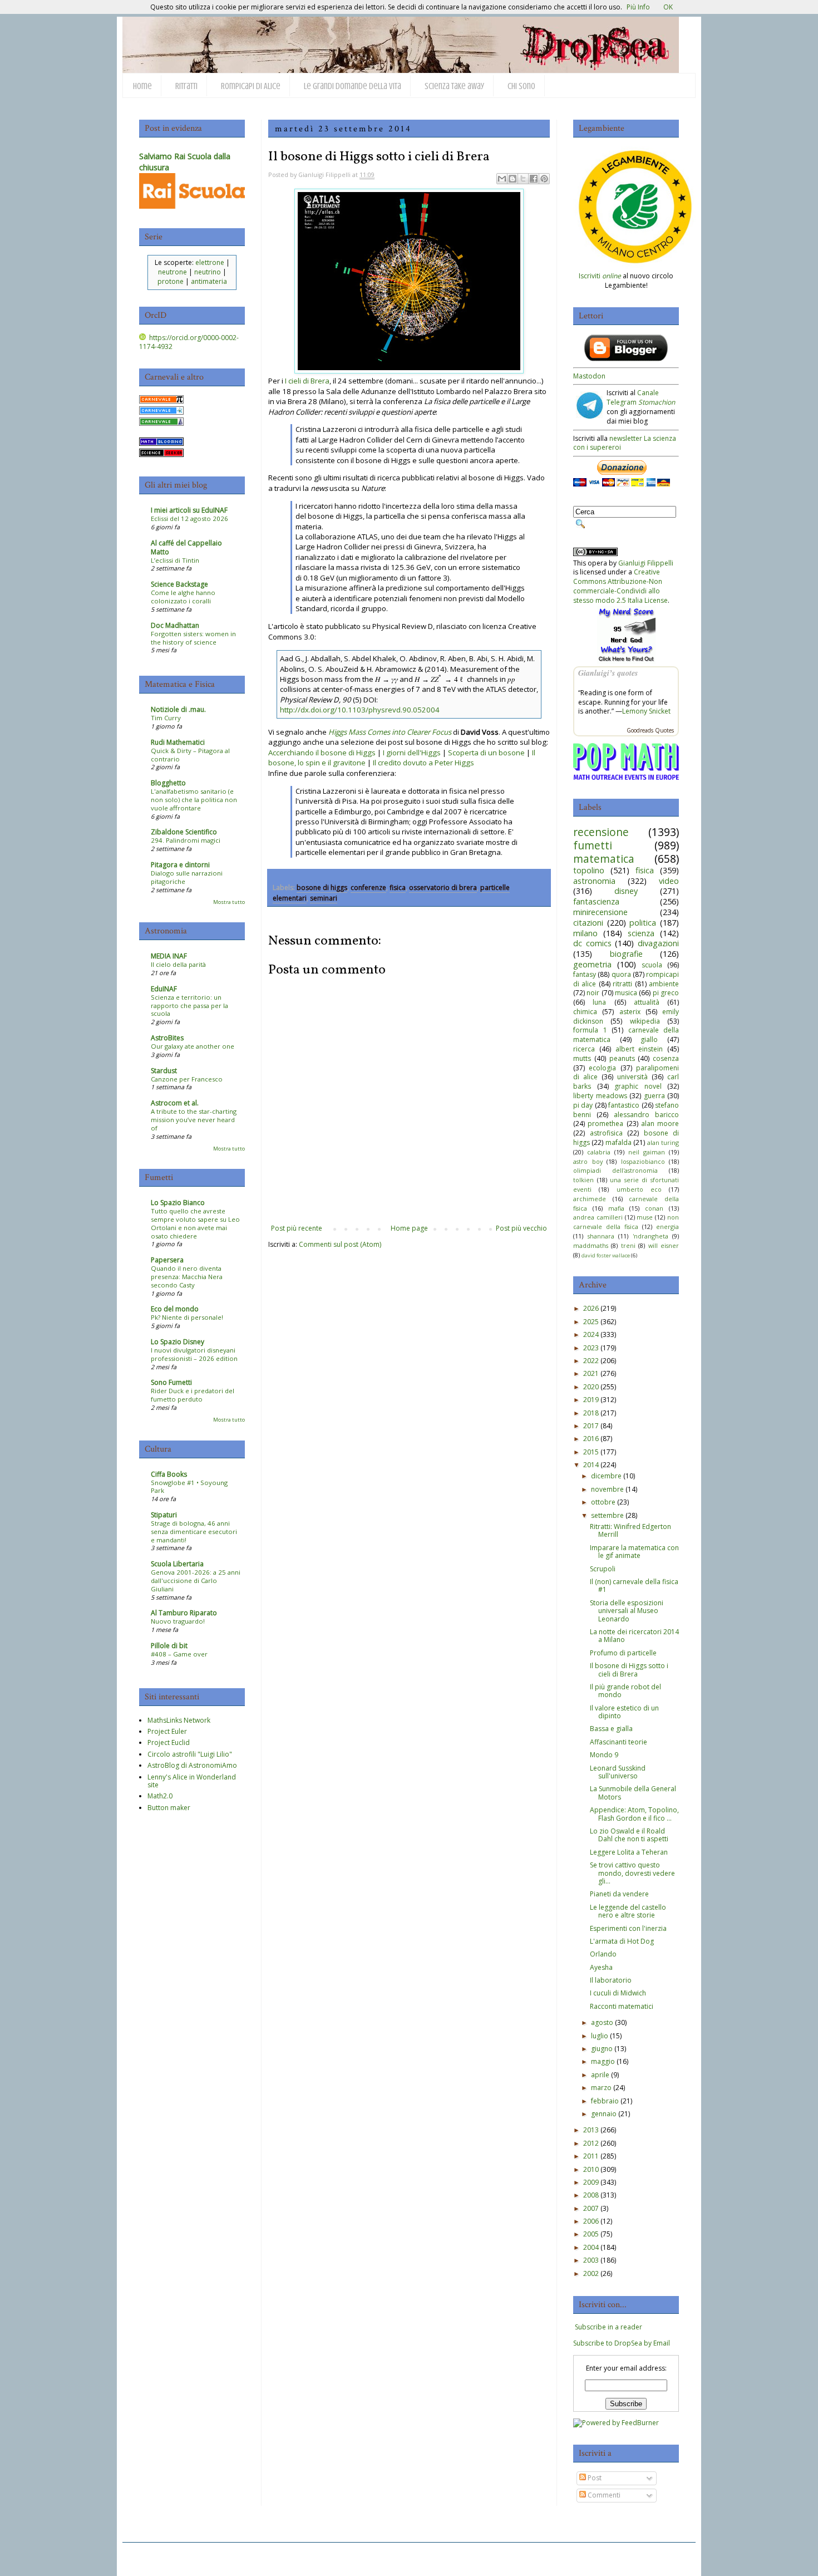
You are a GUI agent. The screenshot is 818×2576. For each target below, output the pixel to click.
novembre (607, 1489)
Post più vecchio (521, 1228)
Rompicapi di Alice (251, 86)
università (632, 1077)
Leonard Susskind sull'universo (618, 1772)
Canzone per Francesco (187, 1079)
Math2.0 (160, 1796)
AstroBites (167, 1038)
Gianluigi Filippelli (646, 563)
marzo (601, 2088)
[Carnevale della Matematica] (161, 401)
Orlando (603, 1954)
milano (585, 933)
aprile (600, 2075)
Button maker (169, 1808)
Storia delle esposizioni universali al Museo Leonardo (627, 1611)
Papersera (167, 1260)
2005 (591, 2234)
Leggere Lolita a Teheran (629, 1852)
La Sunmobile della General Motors (633, 1793)
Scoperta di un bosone (486, 753)
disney (626, 891)
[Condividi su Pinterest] (544, 179)
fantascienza (596, 901)
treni (628, 1245)
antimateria (209, 281)
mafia (616, 1208)
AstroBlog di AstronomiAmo (192, 1765)
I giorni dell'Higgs (412, 753)
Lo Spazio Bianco (178, 1203)
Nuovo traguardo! (178, 1621)
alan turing (663, 1142)
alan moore (660, 1124)
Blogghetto (168, 783)
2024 (591, 1334)
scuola (652, 965)
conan (654, 1208)
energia (667, 1226)
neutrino (208, 272)
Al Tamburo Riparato (184, 1613)
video (669, 881)
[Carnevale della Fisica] (161, 412)
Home (142, 86)
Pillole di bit (169, 1646)
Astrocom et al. (175, 1103)
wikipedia (645, 1021)
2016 (591, 1439)
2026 (591, 1308)
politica (643, 923)
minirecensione (600, 912)
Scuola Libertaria (177, 1564)
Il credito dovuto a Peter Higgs (423, 763)
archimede (590, 1199)
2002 (591, 2273)
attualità (647, 1002)
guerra (654, 1096)
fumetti (593, 845)
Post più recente (297, 1228)
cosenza (666, 1058)
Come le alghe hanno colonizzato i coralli (183, 597)
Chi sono (521, 86)
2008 (591, 2195)
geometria (592, 964)
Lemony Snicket (646, 711)
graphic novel (638, 1086)
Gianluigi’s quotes (608, 673)
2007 (591, 2208)
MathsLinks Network (179, 1720)
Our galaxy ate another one (193, 1046)
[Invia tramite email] (502, 179)
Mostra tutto (229, 902)
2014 (591, 1465)
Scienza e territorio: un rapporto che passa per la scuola (189, 1006)
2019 (591, 1400)
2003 (591, 2260)
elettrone (210, 262)
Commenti (603, 2495)
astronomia (594, 881)
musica (626, 993)
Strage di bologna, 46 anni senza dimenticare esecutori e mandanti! (194, 1532)
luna (599, 1002)
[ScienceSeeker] (161, 454)
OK (668, 7)
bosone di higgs (322, 888)
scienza (641, 933)
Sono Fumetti (171, 1382)
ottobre (603, 1502)
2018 (591, 1413)
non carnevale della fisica (626, 1222)
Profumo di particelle (623, 1653)
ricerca (584, 1049)
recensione (601, 832)
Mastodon (589, 376)
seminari (324, 898)
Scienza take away (454, 86)
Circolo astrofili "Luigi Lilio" (190, 1754)
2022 (591, 1361)
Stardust (164, 1071)
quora (621, 974)
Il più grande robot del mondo (625, 1691)
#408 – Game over (179, 1654)
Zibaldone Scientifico (184, 832)
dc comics (592, 943)
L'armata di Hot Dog (622, 1941)
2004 (591, 2247)
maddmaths (591, 1245)
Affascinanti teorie (619, 1742)
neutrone (173, 272)
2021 (591, 1373)
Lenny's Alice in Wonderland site (192, 1781)
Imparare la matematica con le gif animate (634, 1552)
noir (593, 993)
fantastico (624, 1105)
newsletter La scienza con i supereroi (625, 443)
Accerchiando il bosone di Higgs (322, 753)
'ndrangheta (651, 1236)
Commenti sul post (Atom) (340, 1244)
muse (645, 1217)
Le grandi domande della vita (353, 86)
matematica (604, 859)
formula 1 (590, 1030)
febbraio (605, 2101)
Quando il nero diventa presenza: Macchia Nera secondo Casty (187, 1277)
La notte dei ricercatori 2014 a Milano (634, 1636)
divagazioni (658, 943)
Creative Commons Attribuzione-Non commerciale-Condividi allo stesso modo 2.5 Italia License (620, 586)
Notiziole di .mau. (178, 709)
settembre (607, 1515)
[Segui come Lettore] (626, 359)
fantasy (585, 974)
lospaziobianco (643, 1161)
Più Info (638, 7)
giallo (649, 1039)
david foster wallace (606, 1255)
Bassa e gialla (611, 1729)
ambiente (664, 984)
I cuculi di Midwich (618, 1993)
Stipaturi (164, 1515)
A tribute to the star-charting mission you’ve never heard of (194, 1120)
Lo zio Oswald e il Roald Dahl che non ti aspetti (629, 1835)
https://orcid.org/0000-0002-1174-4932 (189, 342)
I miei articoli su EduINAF (189, 510)
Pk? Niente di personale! (187, 1317)
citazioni (588, 923)
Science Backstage (179, 584)
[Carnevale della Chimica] (161, 423)
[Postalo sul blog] (513, 179)
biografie (626, 954)
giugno (602, 2049)
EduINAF (164, 989)
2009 (591, 2182)
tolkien (583, 1180)
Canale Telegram (641, 397)
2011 (591, 2156)
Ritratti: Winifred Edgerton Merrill (630, 1530)
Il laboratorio (611, 1980)
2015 (591, 1452)
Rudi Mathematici (178, 742)
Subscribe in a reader (608, 2327)
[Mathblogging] (161, 443)
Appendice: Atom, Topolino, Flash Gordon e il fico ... (634, 1814)
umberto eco (639, 1189)
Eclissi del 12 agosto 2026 (189, 518)
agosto (602, 2022)
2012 (591, 2143)
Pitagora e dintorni (180, 865)
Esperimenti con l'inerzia (628, 1928)
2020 (591, 1387)
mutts (582, 1058)
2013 (591, 2130)
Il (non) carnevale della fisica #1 (634, 1586)
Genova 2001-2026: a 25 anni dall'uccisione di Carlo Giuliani (196, 1580)
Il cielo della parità (178, 964)
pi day (583, 1105)
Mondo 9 (604, 1755)
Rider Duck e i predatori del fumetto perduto (193, 1395)
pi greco (666, 993)
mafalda (619, 1142)
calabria (599, 1152)
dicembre (606, 1476)
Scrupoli (603, 1569)
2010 (591, 2169)
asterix (630, 1012)
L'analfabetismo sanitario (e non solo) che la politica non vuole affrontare (194, 800)
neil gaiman (647, 1152)
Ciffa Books (169, 1474)
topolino (589, 870)
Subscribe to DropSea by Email (622, 2343)
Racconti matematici (622, 2006)
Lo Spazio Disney (178, 1342)
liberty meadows (600, 1096)
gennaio (604, 2114)
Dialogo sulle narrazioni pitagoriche (187, 877)
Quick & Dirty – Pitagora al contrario (190, 755)
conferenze (368, 888)
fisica (398, 888)
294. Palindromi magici (186, 840)
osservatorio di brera (443, 888)
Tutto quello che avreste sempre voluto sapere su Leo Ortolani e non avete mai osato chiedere (195, 1223)
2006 (591, 2221)
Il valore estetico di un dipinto (624, 1712)
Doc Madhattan (175, 625)
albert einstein (639, 1049)
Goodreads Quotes (650, 730)
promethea (605, 1124)
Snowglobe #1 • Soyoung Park (189, 1487)
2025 (591, 1322)
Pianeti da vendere (619, 1894)
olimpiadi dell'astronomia (615, 1170)
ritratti (622, 984)
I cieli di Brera (307, 381)
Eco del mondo (175, 1309)
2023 (591, 1348)
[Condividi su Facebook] (534, 179)
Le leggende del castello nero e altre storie (628, 1911)
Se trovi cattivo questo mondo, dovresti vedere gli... (632, 1873)
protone (171, 281)
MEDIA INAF (169, 956)
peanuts (622, 1058)
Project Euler (167, 1731)
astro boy (588, 1161)
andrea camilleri (598, 1217)
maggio (603, 2061)
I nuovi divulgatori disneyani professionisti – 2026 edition (194, 1354)
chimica (585, 1012)
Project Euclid (169, 1742)
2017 (591, 1426)
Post (594, 2478)
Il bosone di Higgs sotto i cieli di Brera (629, 1670)
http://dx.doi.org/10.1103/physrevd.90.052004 (360, 710)
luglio (600, 2036)
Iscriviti (600, 276)
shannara (601, 1236)
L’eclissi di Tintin (175, 560)
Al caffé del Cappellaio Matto (186, 547)
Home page (409, 1228)
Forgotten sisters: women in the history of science (193, 638)
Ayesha (601, 1967)
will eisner (664, 1245)
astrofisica (606, 1133)
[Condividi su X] (523, 179)
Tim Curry (166, 718)
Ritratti (186, 86)
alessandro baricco (646, 1115)
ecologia (602, 1068)
